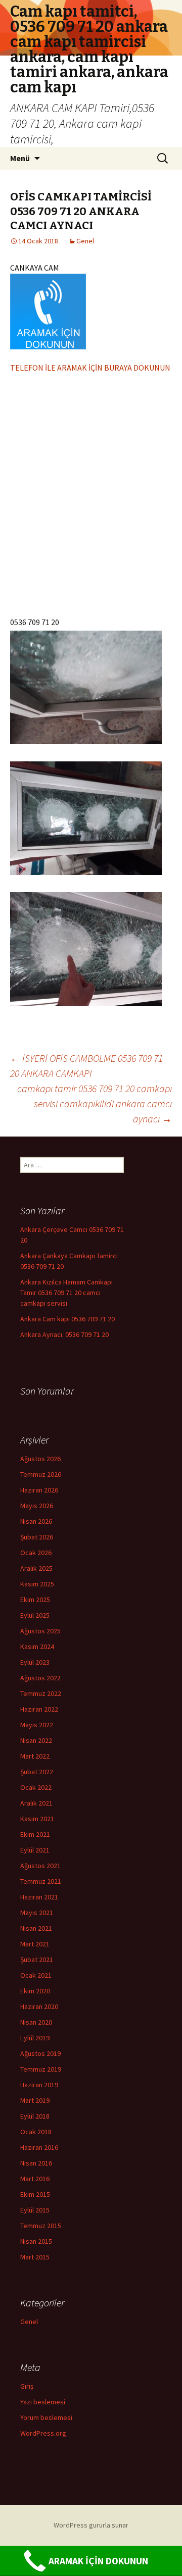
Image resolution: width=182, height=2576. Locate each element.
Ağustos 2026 (40, 1459)
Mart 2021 (35, 1944)
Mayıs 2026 (37, 1506)
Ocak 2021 (36, 1975)
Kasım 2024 (37, 1646)
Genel (85, 241)
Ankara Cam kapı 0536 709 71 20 (67, 1319)
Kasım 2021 (37, 1819)
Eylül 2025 (35, 1615)
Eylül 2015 (35, 2210)
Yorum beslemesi (46, 2417)
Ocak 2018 (36, 2132)
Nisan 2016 (36, 2163)
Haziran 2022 (39, 1709)
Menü (20, 158)
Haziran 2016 (39, 2147)
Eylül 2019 (35, 2038)
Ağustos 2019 (40, 2053)
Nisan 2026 (36, 1521)
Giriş (27, 2386)
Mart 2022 (35, 1756)
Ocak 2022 (36, 1787)
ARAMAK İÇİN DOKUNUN (98, 2561)
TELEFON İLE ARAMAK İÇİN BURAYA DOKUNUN (90, 368)
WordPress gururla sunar (91, 2525)
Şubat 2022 (37, 1772)
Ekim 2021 (35, 1834)
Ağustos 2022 (40, 1678)
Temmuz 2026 (41, 1474)
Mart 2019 (35, 2100)
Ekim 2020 (35, 1991)
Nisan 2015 (36, 2241)
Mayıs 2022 (37, 1725)
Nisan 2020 (36, 2022)
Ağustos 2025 (40, 1631)
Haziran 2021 (39, 1897)
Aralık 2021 (36, 1803)
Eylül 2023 (35, 1662)
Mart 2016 (35, 2179)
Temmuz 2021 (41, 1881)
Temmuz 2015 (41, 2226)
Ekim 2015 (35, 2194)
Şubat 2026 (37, 1537)
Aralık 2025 (36, 1568)
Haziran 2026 (39, 1490)
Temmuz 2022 (41, 1693)
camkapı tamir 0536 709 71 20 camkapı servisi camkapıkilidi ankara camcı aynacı (95, 1103)
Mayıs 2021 (37, 1913)
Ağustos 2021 (40, 1866)
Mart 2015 (35, 2257)
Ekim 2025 (35, 1600)
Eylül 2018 (35, 2116)
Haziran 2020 (39, 2006)
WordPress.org (43, 2433)
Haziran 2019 (39, 2085)
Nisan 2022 (36, 1740)
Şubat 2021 (37, 1960)
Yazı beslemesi (43, 2402)
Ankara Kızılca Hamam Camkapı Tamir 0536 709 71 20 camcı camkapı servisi (66, 1293)
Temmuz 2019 (41, 2069)
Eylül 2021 (35, 1850)
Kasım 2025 (37, 1584)
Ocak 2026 (36, 1553)
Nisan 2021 (36, 1928)
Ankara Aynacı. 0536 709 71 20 (64, 1334)
